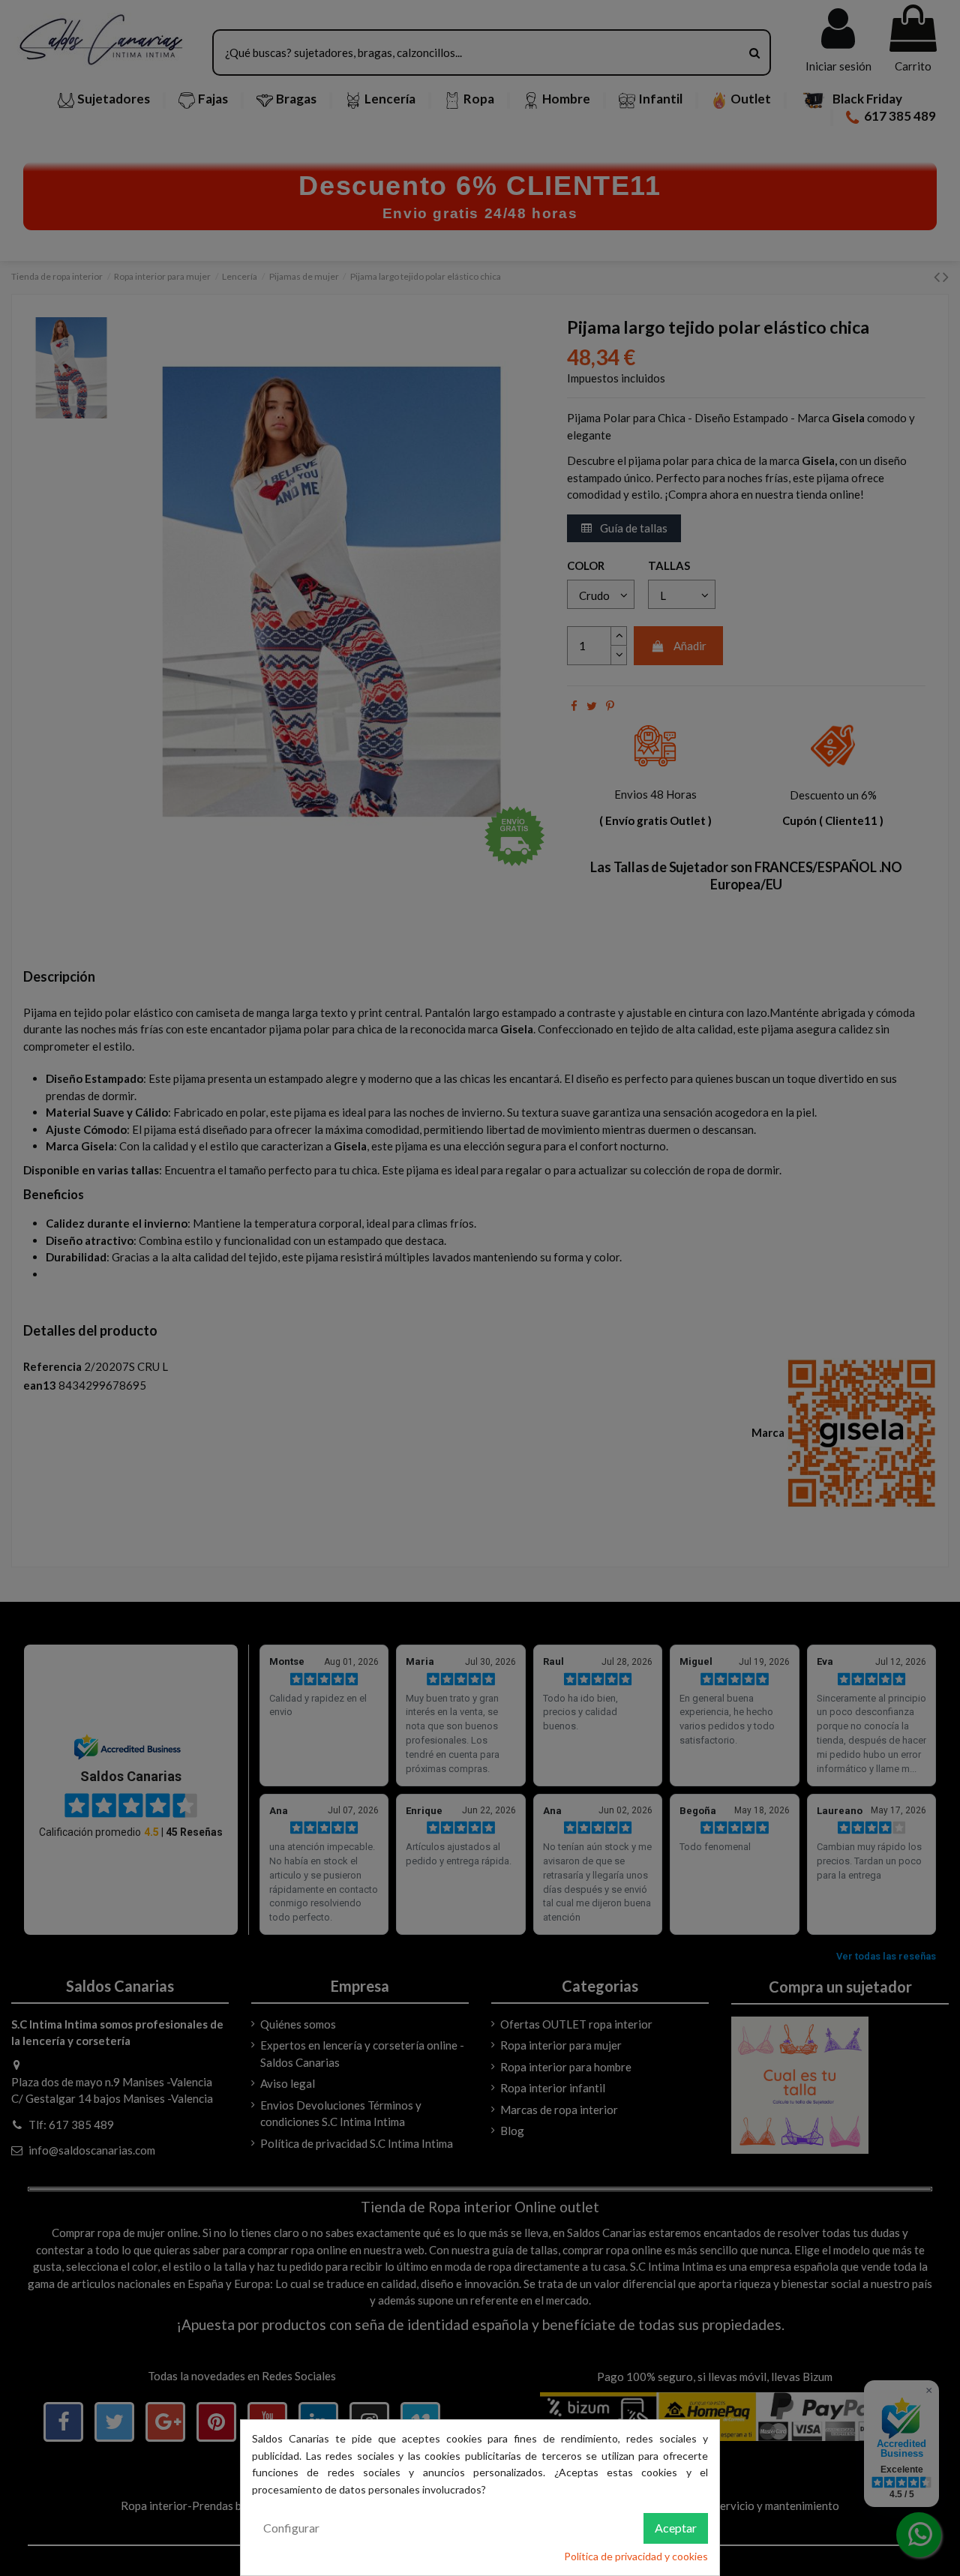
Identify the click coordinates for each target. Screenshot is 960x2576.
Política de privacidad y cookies (636, 2556)
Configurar (291, 2528)
